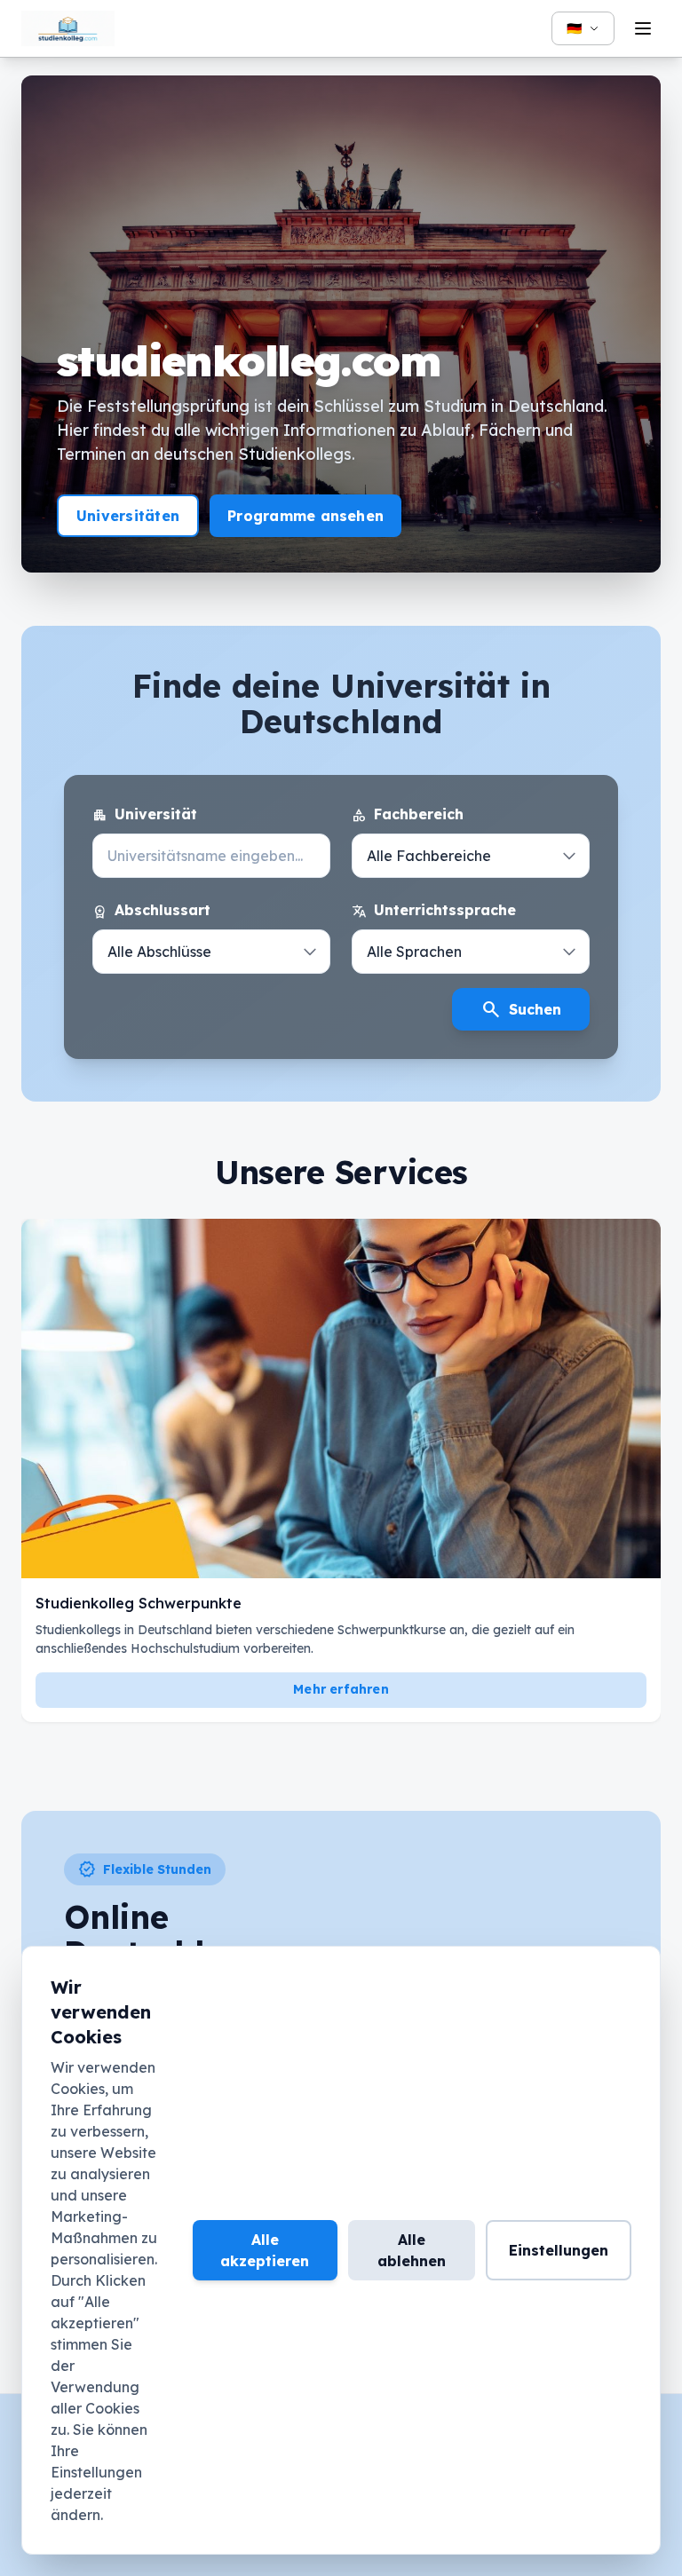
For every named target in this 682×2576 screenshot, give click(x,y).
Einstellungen (559, 2250)
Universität (145, 815)
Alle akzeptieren (265, 2250)
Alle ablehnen (412, 2250)
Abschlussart (151, 911)
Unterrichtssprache (434, 911)
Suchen (521, 1009)
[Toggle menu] (643, 28)
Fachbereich (408, 815)
